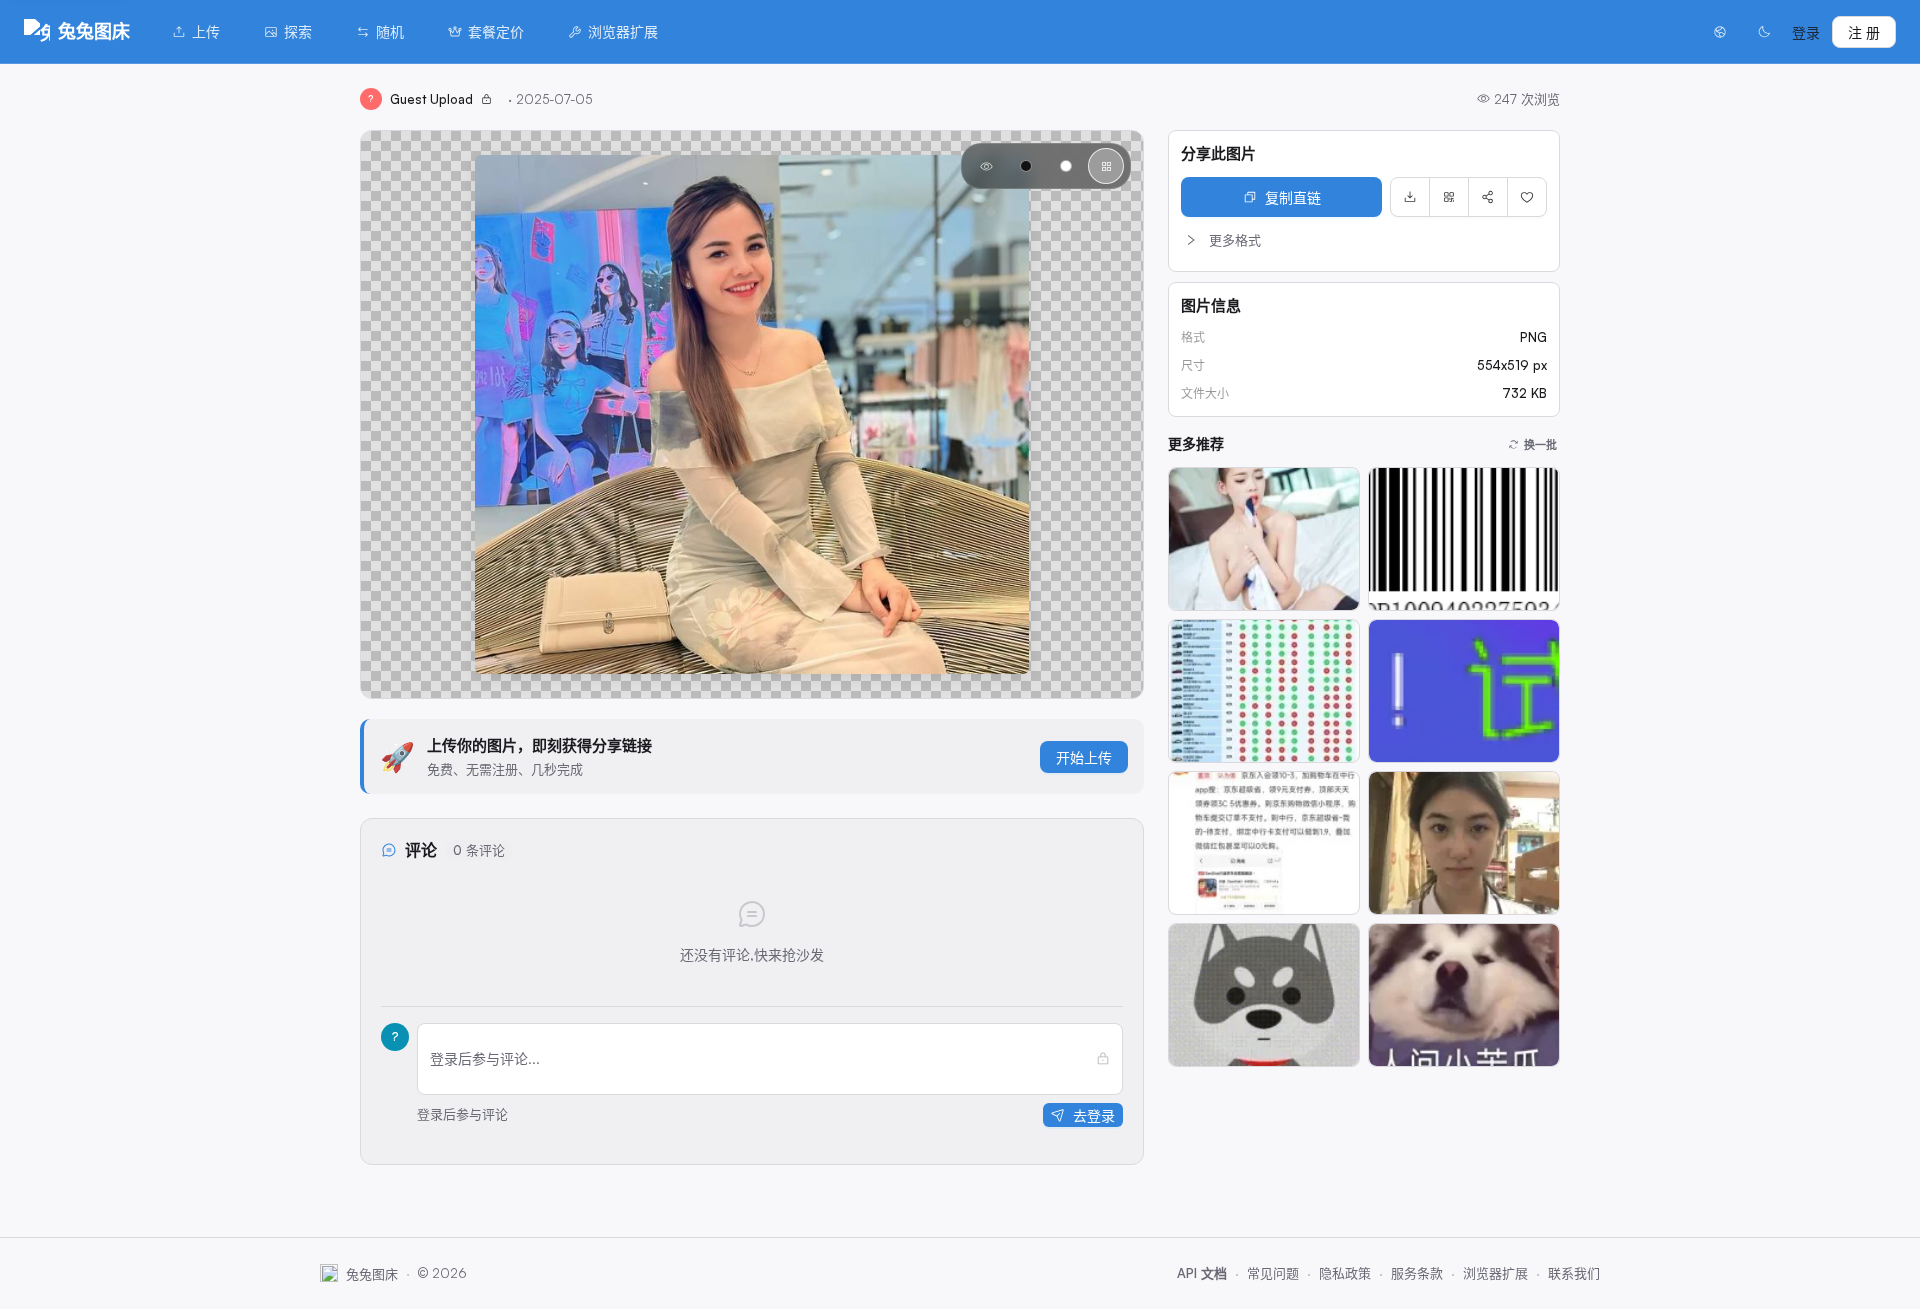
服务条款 (1417, 1273)
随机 (390, 31)
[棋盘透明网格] (1106, 166)
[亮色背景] (1066, 166)
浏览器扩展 (623, 31)
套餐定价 (496, 31)
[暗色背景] (1026, 166)
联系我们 (1574, 1273)
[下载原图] (1410, 197)
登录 (1806, 32)
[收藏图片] (1527, 197)
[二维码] (1449, 197)
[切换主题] (1764, 32)
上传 (206, 31)
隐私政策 (1345, 1273)
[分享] (1488, 197)
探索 (298, 31)
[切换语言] (1720, 32)
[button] (1364, 240)
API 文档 (1202, 1273)
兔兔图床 (94, 31)
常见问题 (1273, 1273)
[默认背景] (986, 166)
